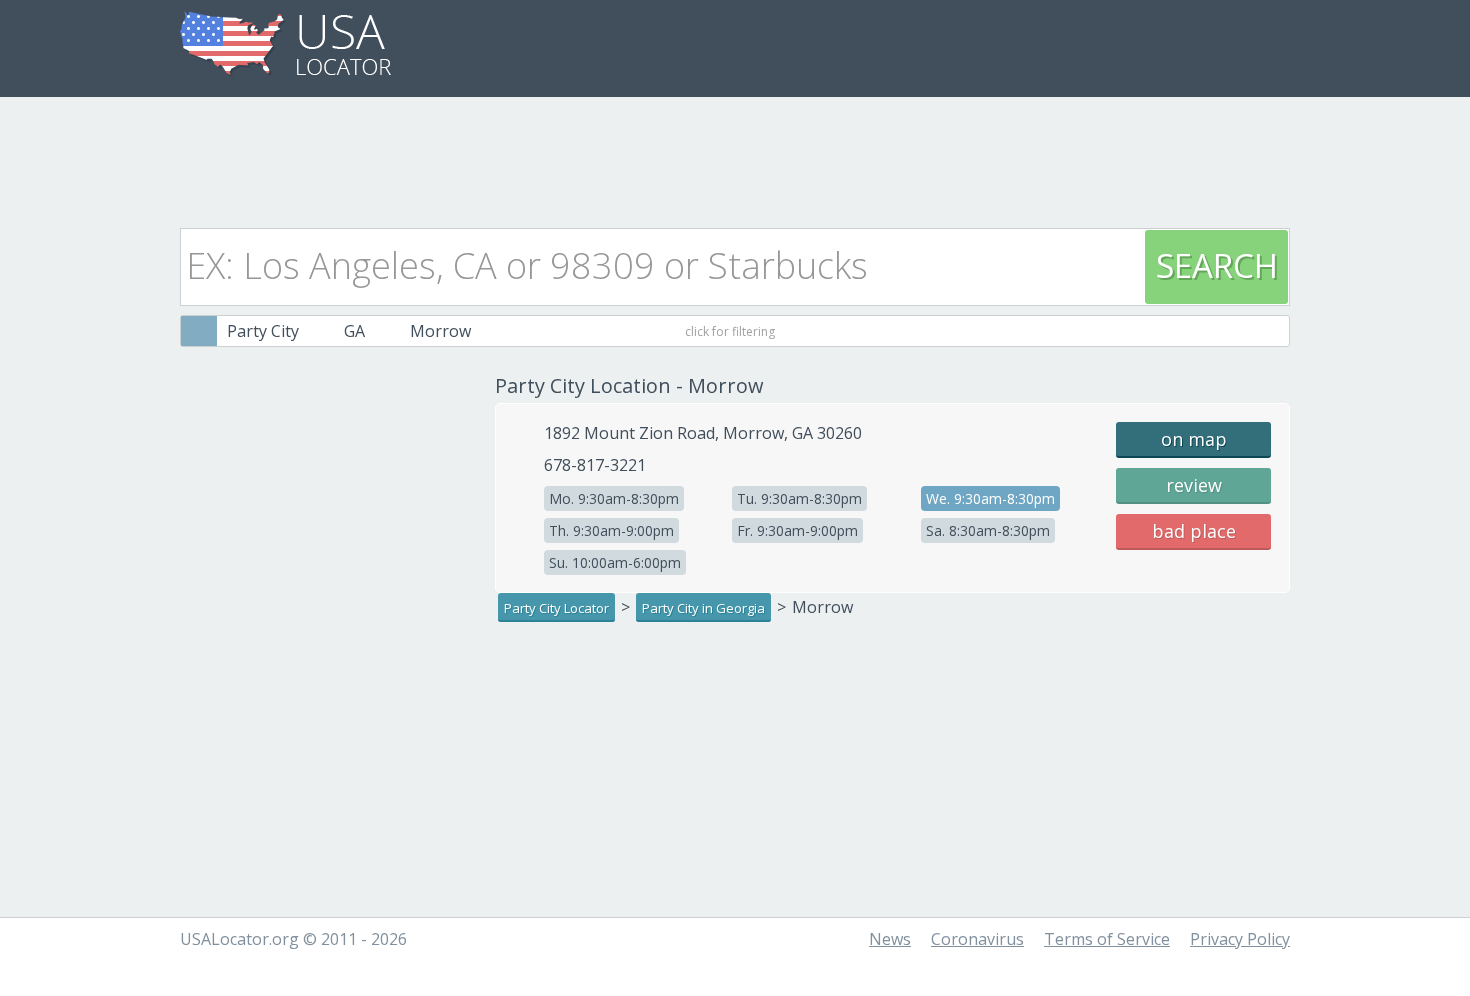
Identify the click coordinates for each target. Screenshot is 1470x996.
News (890, 939)
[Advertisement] (735, 157)
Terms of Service (1107, 939)
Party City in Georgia (703, 608)
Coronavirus (977, 939)
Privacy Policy (1240, 939)
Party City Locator (556, 608)
